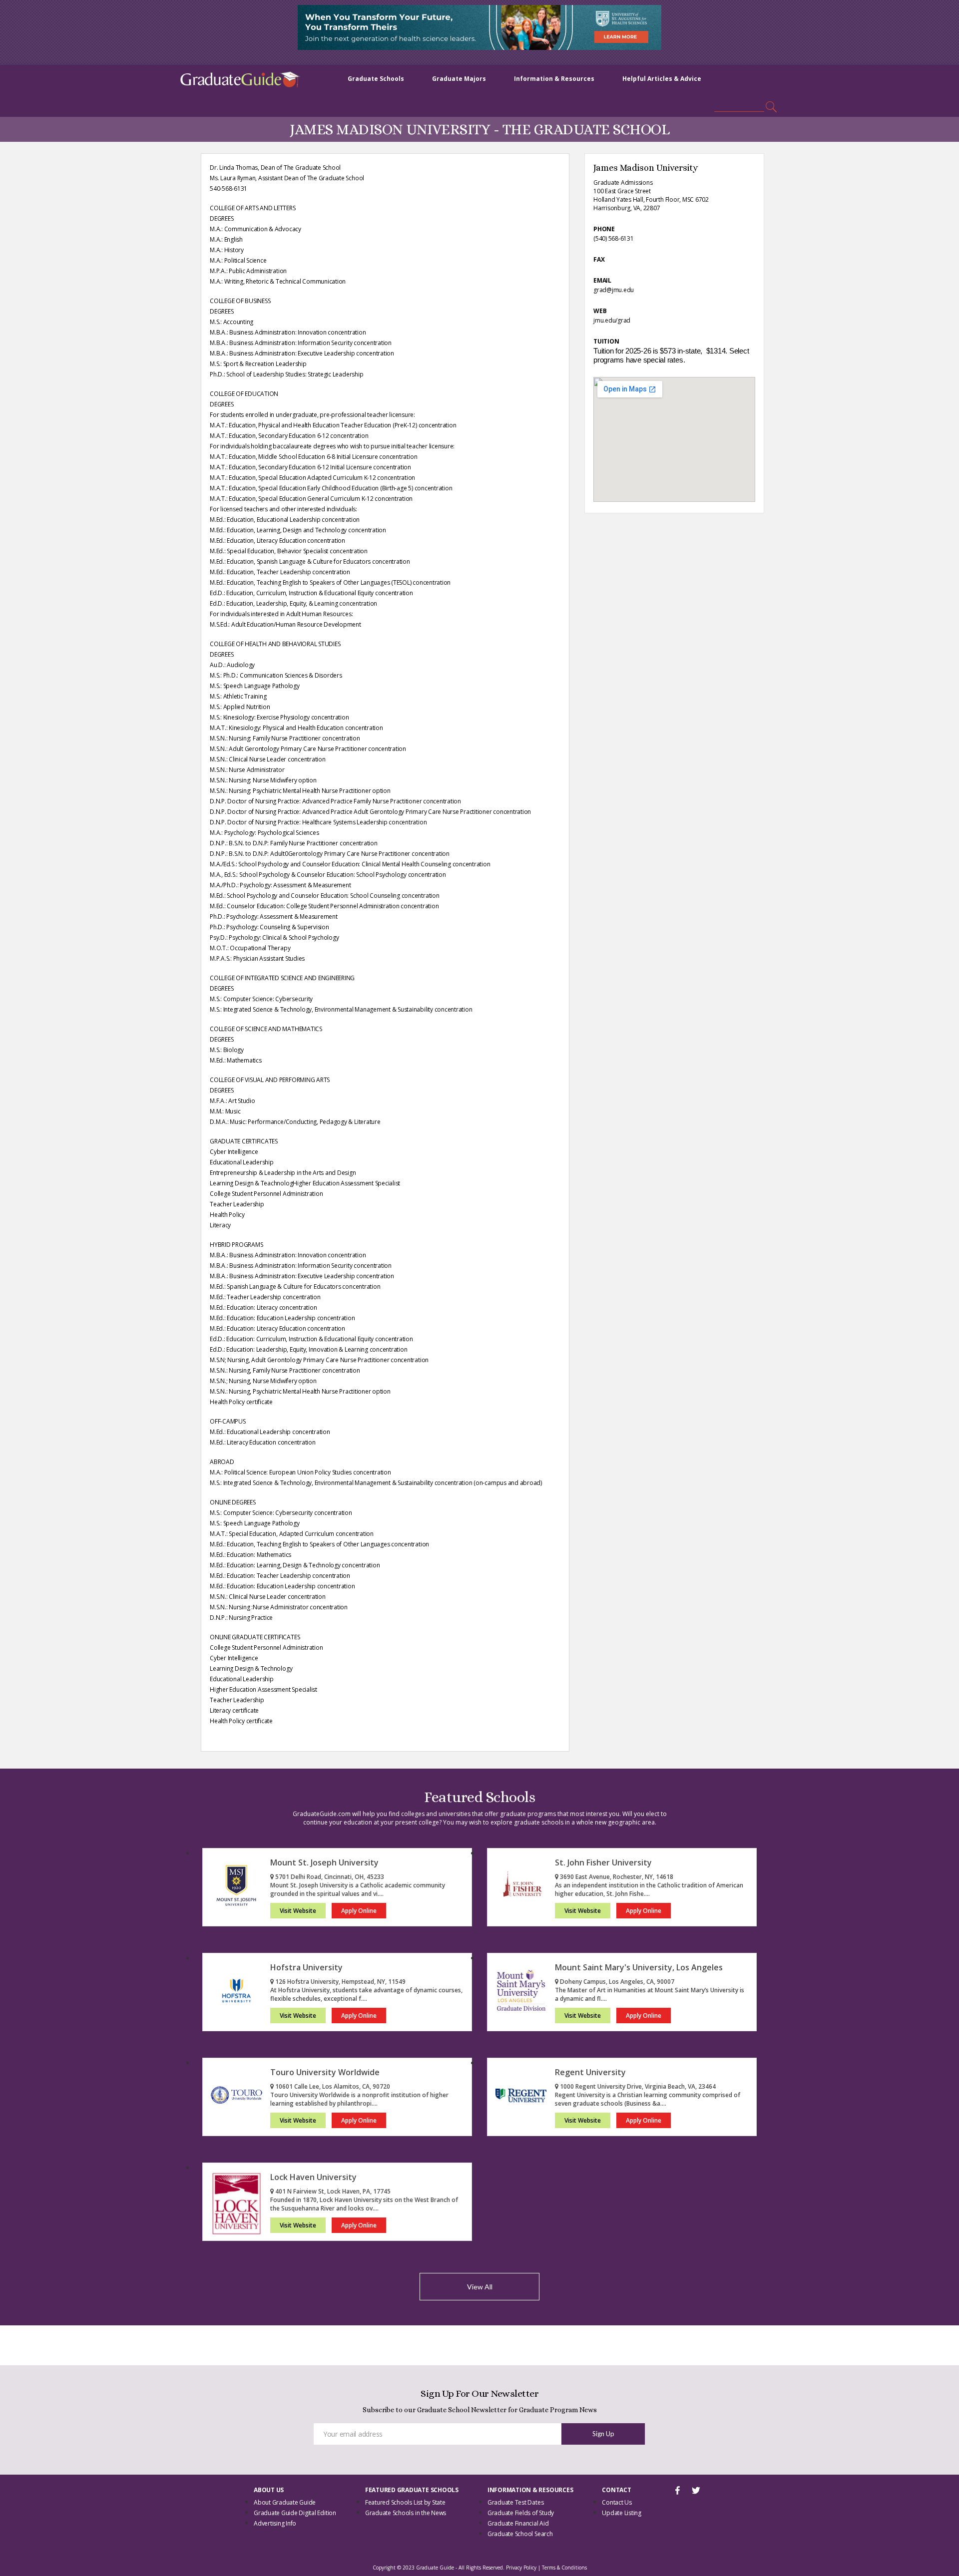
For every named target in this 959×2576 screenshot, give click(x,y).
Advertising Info (275, 2523)
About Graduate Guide (285, 2502)
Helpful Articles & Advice (662, 79)
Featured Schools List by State (405, 2502)
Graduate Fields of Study (521, 2513)
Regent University (590, 2072)
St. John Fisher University (603, 1862)
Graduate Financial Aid (518, 2523)
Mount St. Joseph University (324, 1862)
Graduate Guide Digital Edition (295, 2513)
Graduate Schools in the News (406, 2513)
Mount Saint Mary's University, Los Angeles (639, 1967)
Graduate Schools (376, 79)
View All (480, 2287)
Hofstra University (306, 1967)
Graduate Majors (459, 79)
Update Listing (622, 2513)
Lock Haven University (313, 2177)
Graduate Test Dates (515, 2502)
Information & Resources (554, 79)
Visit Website (298, 1911)
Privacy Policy (521, 2568)
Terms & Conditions (564, 2568)
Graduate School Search (520, 2534)
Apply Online (359, 1911)
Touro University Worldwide (325, 2072)
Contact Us (617, 2502)
